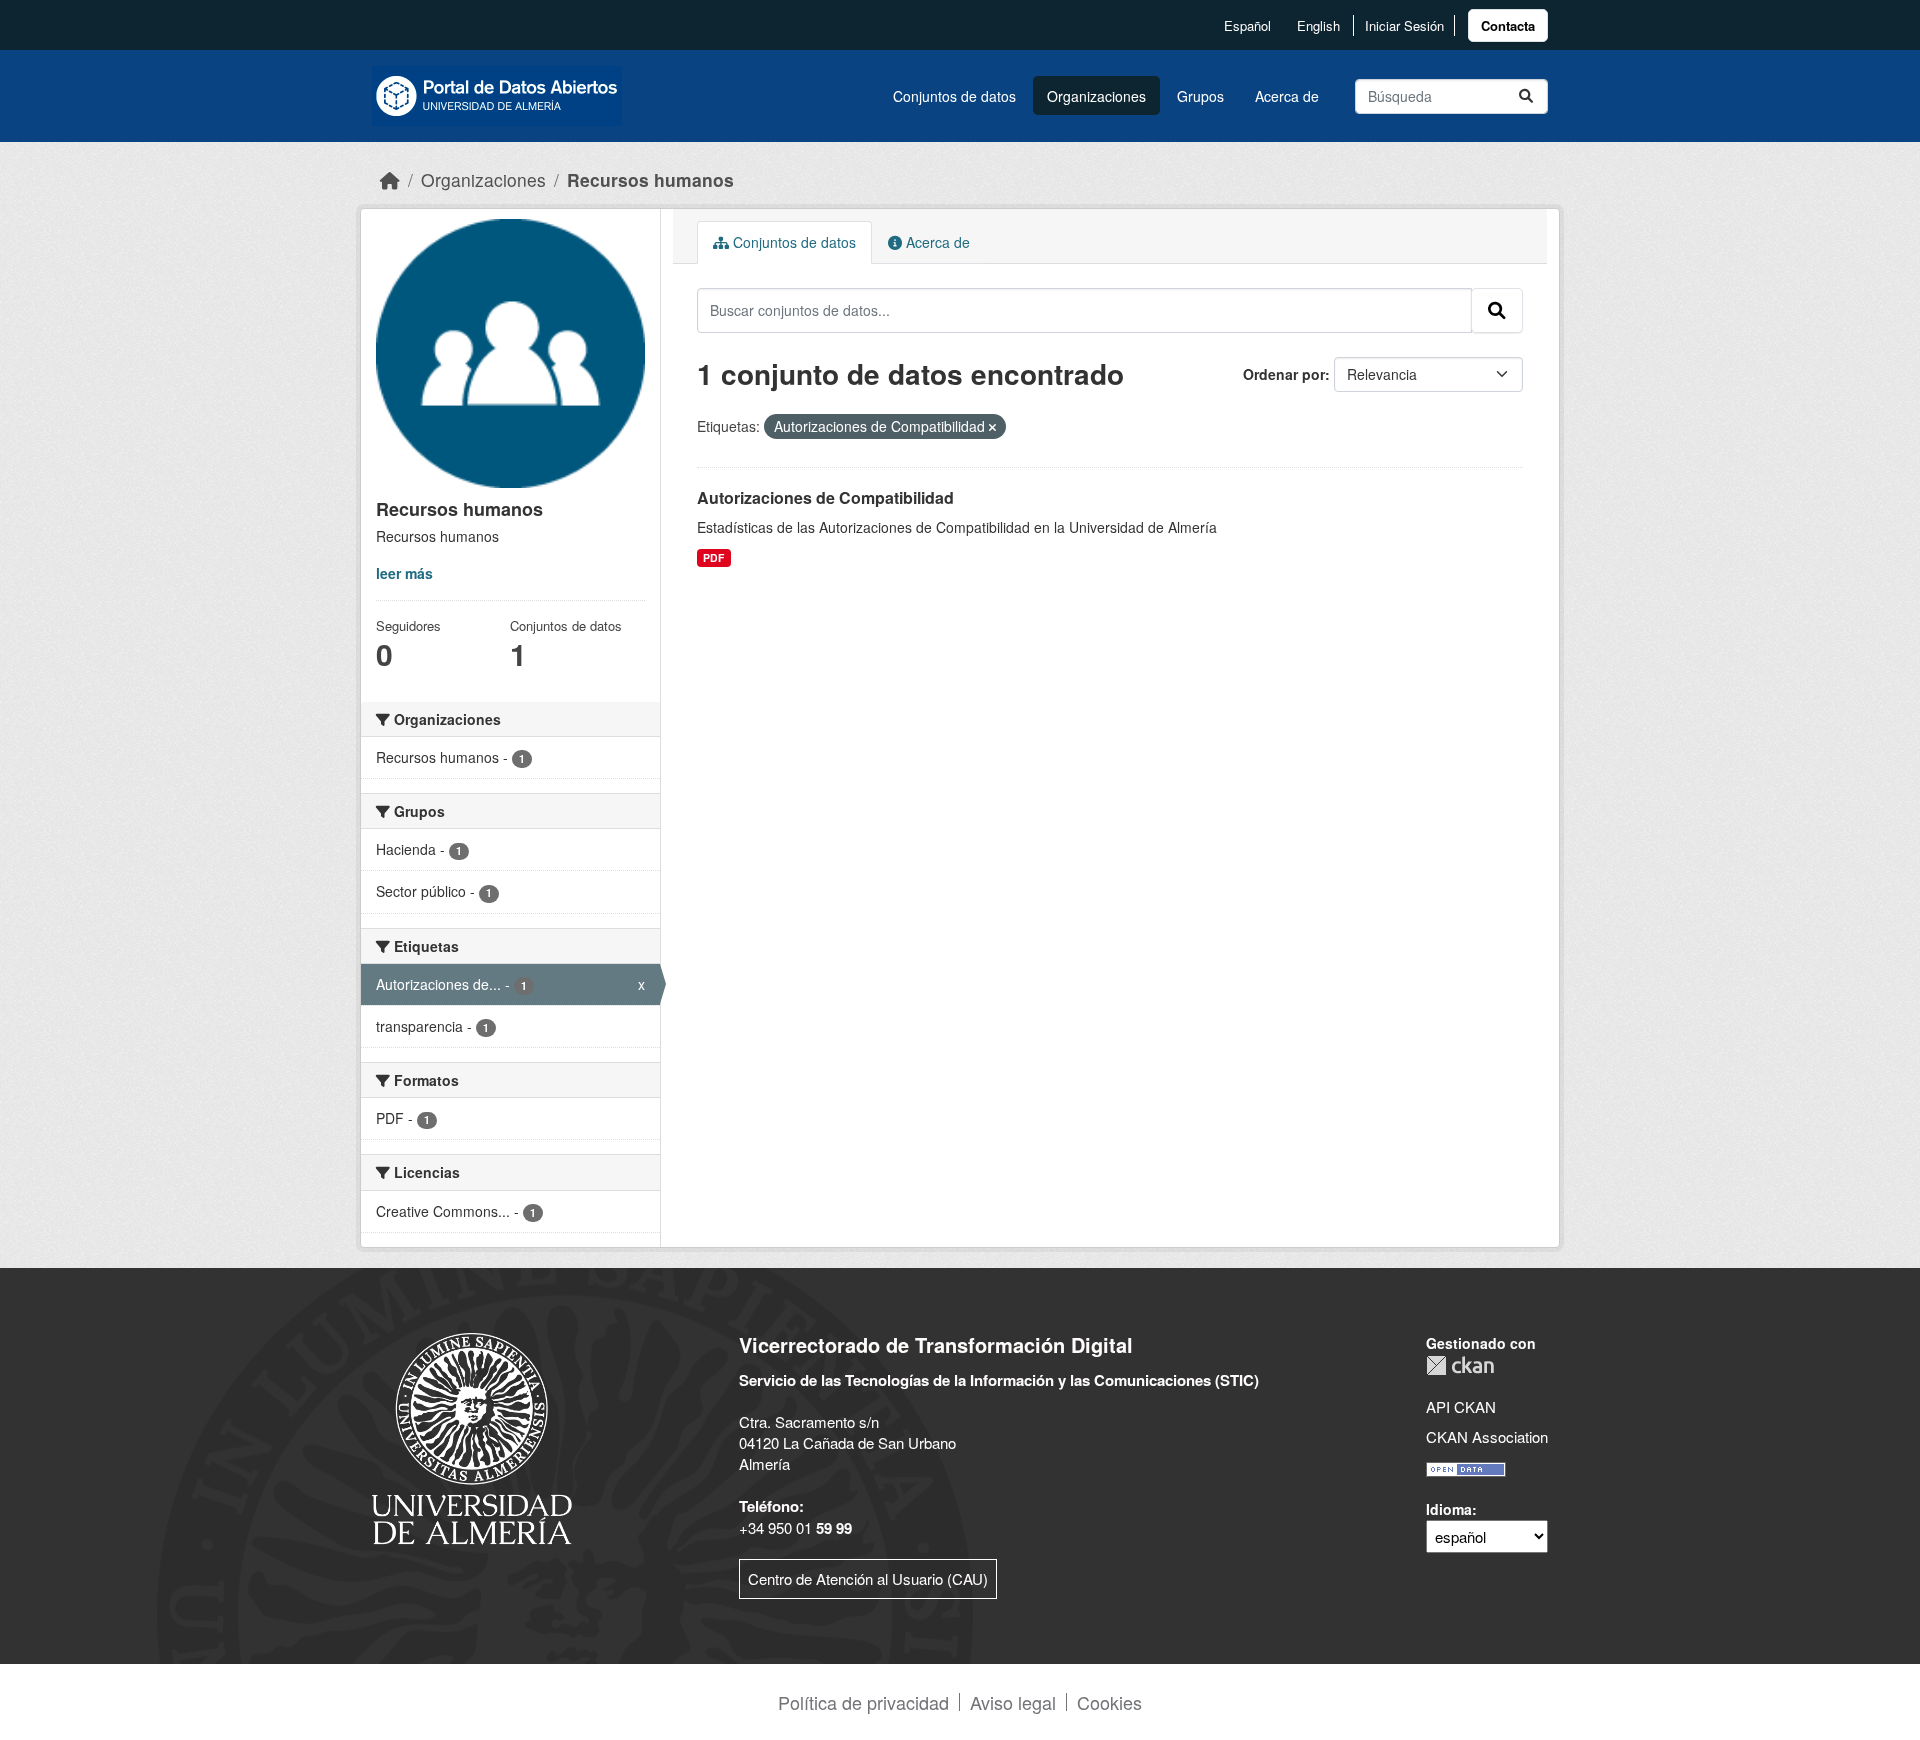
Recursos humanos (650, 179)
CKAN (1460, 1365)
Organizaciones (1096, 96)
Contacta (1508, 25)
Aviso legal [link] (1013, 1702)
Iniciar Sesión (1404, 25)
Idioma (1449, 1509)
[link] (1508, 25)
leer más (404, 573)
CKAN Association (1487, 1436)
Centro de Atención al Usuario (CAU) (868, 1578)
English (1318, 25)
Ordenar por (1284, 374)
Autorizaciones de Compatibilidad (825, 497)
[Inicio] (390, 179)
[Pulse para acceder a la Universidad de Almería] (472, 1436)
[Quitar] (992, 427)
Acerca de (1287, 96)
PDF (713, 557)
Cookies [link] (1109, 1702)
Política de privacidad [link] (863, 1702)
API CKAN (1461, 1406)
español (1247, 25)
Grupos (1200, 96)
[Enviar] (1526, 96)
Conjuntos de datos (954, 96)
